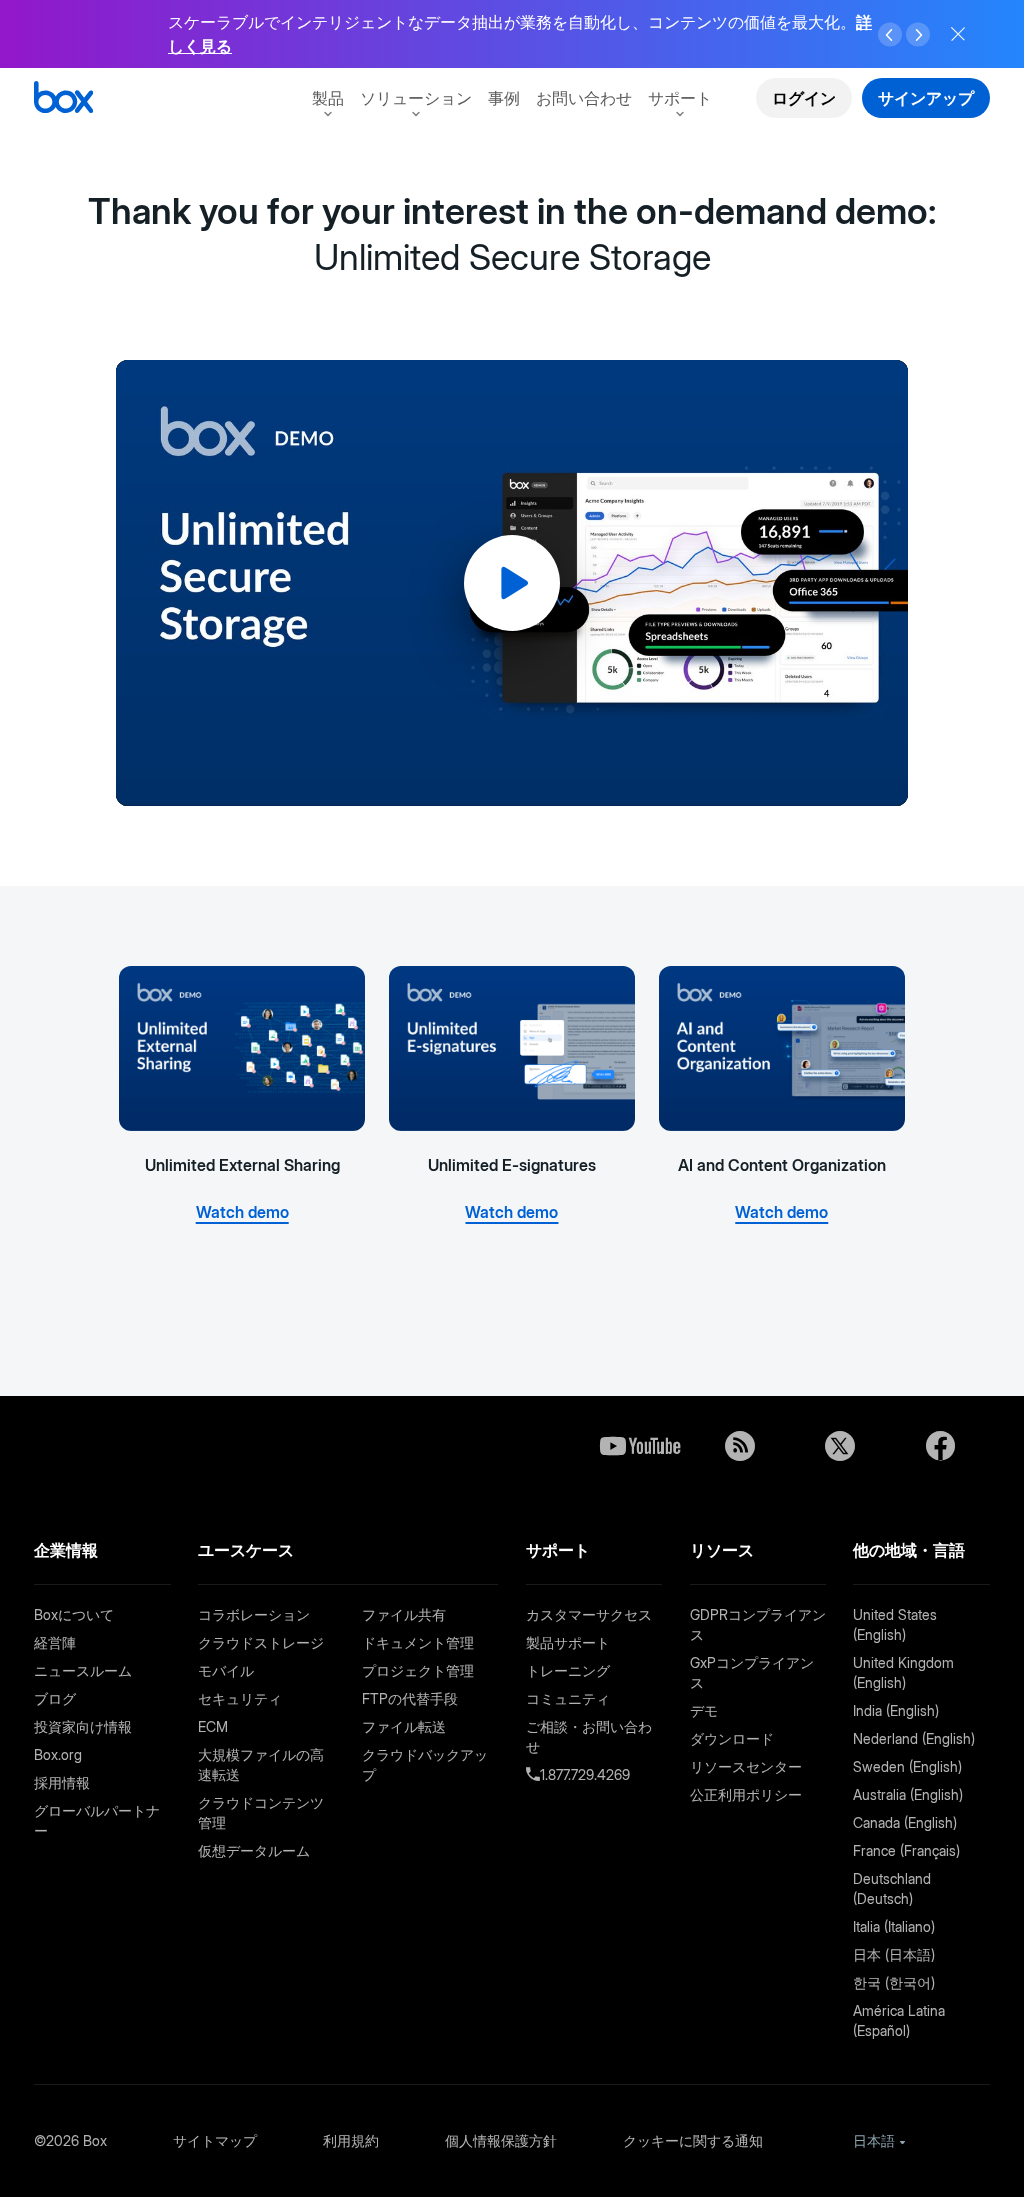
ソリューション (416, 98)
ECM (213, 1726)
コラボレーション (254, 1614)
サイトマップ (215, 2140)
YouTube (640, 1446)
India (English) (896, 1710)
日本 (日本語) (894, 1954)
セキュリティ (240, 1698)
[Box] (63, 99)
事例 (504, 98)
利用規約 (351, 2140)
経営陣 (55, 1642)
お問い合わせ (584, 98)
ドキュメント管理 (418, 1642)
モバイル (226, 1670)
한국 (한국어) (894, 1982)
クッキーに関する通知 (693, 2140)
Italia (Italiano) (894, 1926)
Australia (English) (908, 1794)
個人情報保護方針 (501, 2140)
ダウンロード (732, 1738)
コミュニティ (568, 1698)
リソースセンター (746, 1766)
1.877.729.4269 (585, 1774)
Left (890, 35)
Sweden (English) (907, 1766)
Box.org (58, 1754)
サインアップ (926, 98)
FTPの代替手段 (410, 1698)
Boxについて (74, 1614)
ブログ (55, 1698)
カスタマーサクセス (589, 1614)
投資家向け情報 (83, 1726)
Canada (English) (905, 1822)
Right (918, 35)
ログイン (804, 98)
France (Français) (906, 1850)
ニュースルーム (83, 1670)
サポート (680, 98)
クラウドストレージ (261, 1642)
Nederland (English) (914, 1738)
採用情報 (62, 1782)
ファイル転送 (404, 1726)
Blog (740, 1446)
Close (958, 34)
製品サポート (568, 1642)
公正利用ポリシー (746, 1794)
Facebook (940, 1446)
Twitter (840, 1446)
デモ (704, 1710)
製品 (328, 98)
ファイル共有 (404, 1614)
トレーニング (568, 1670)
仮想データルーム (254, 1850)
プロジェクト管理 (418, 1670)
